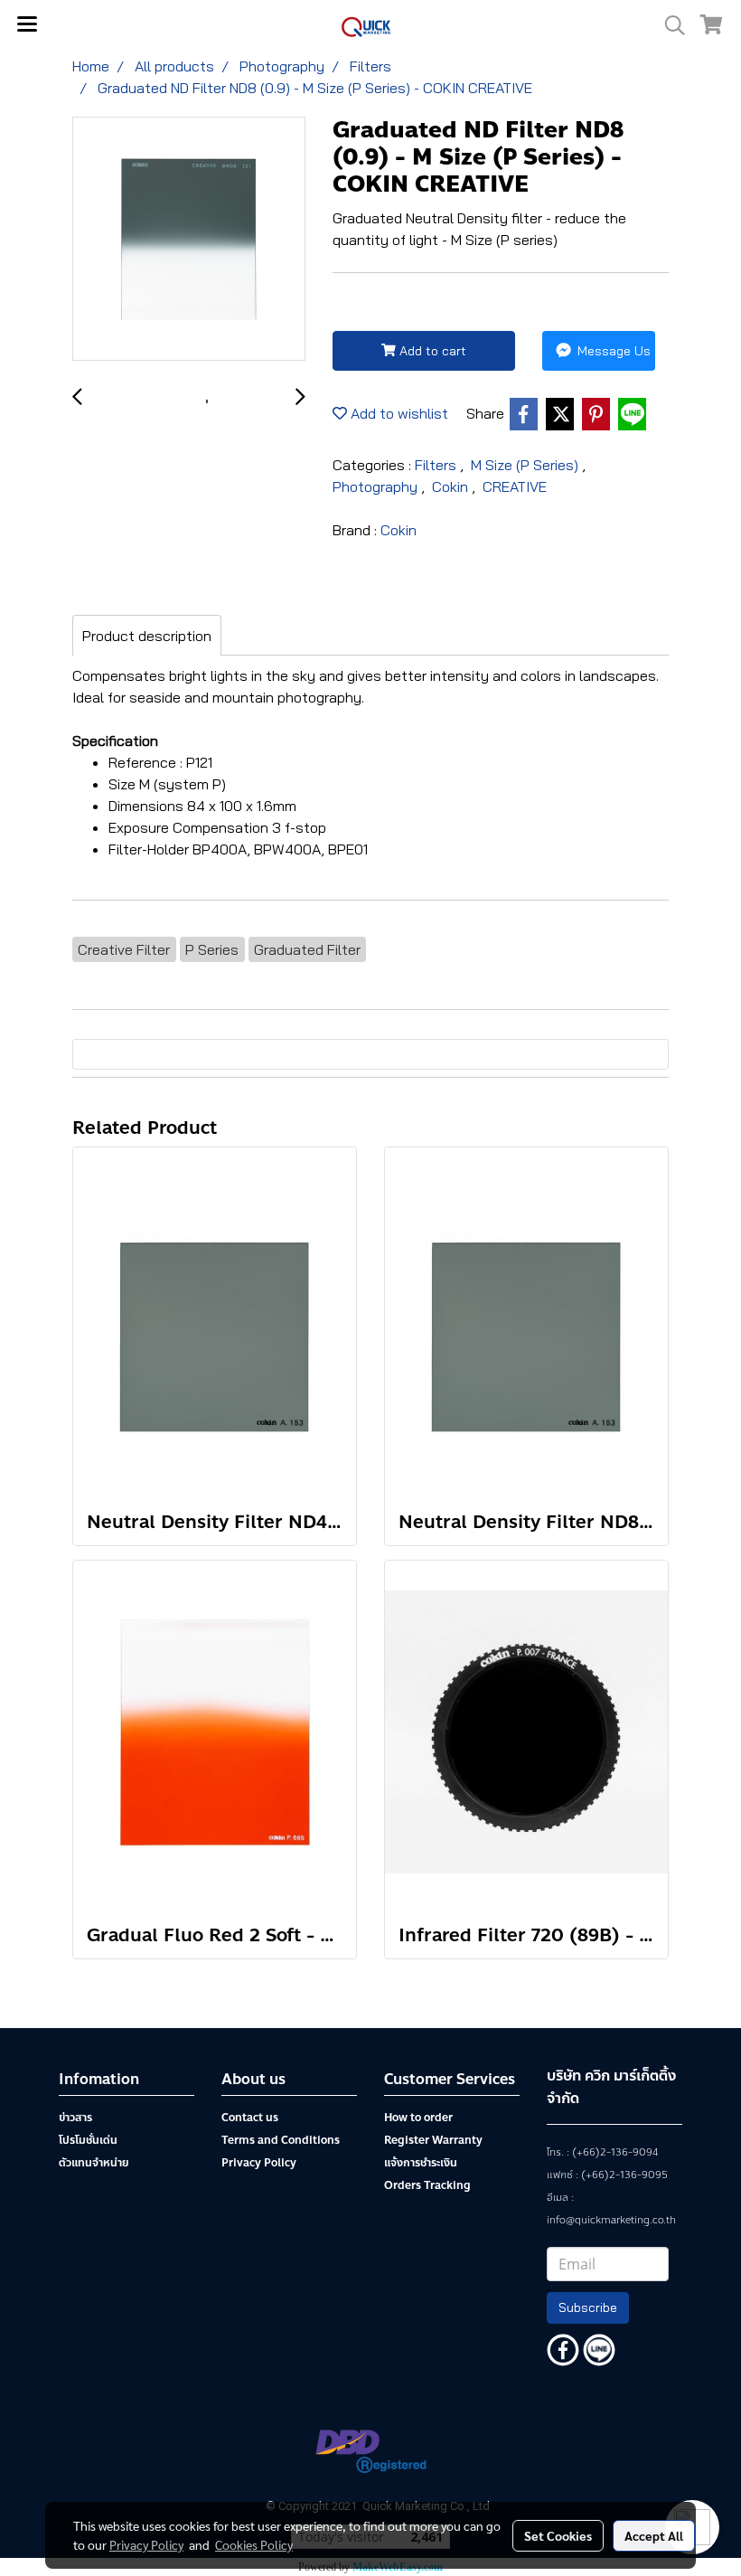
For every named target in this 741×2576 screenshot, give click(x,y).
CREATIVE (515, 486)
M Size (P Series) (526, 465)
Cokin (452, 486)
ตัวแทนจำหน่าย (94, 2163)
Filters (437, 465)
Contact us (250, 2118)
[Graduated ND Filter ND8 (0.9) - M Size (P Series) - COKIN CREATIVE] (189, 240)
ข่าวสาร (75, 2118)
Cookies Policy (254, 2544)
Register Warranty (433, 2140)
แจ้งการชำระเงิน (421, 2163)
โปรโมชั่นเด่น (88, 2140)
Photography (377, 486)
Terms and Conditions (281, 2140)
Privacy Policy (259, 2163)
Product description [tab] (147, 636)
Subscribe (588, 2307)
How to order (418, 2118)
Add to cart (431, 351)
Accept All (654, 2535)
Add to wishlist (398, 413)
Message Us (612, 351)
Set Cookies (558, 2535)
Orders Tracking (427, 2185)
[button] (669, 25)
